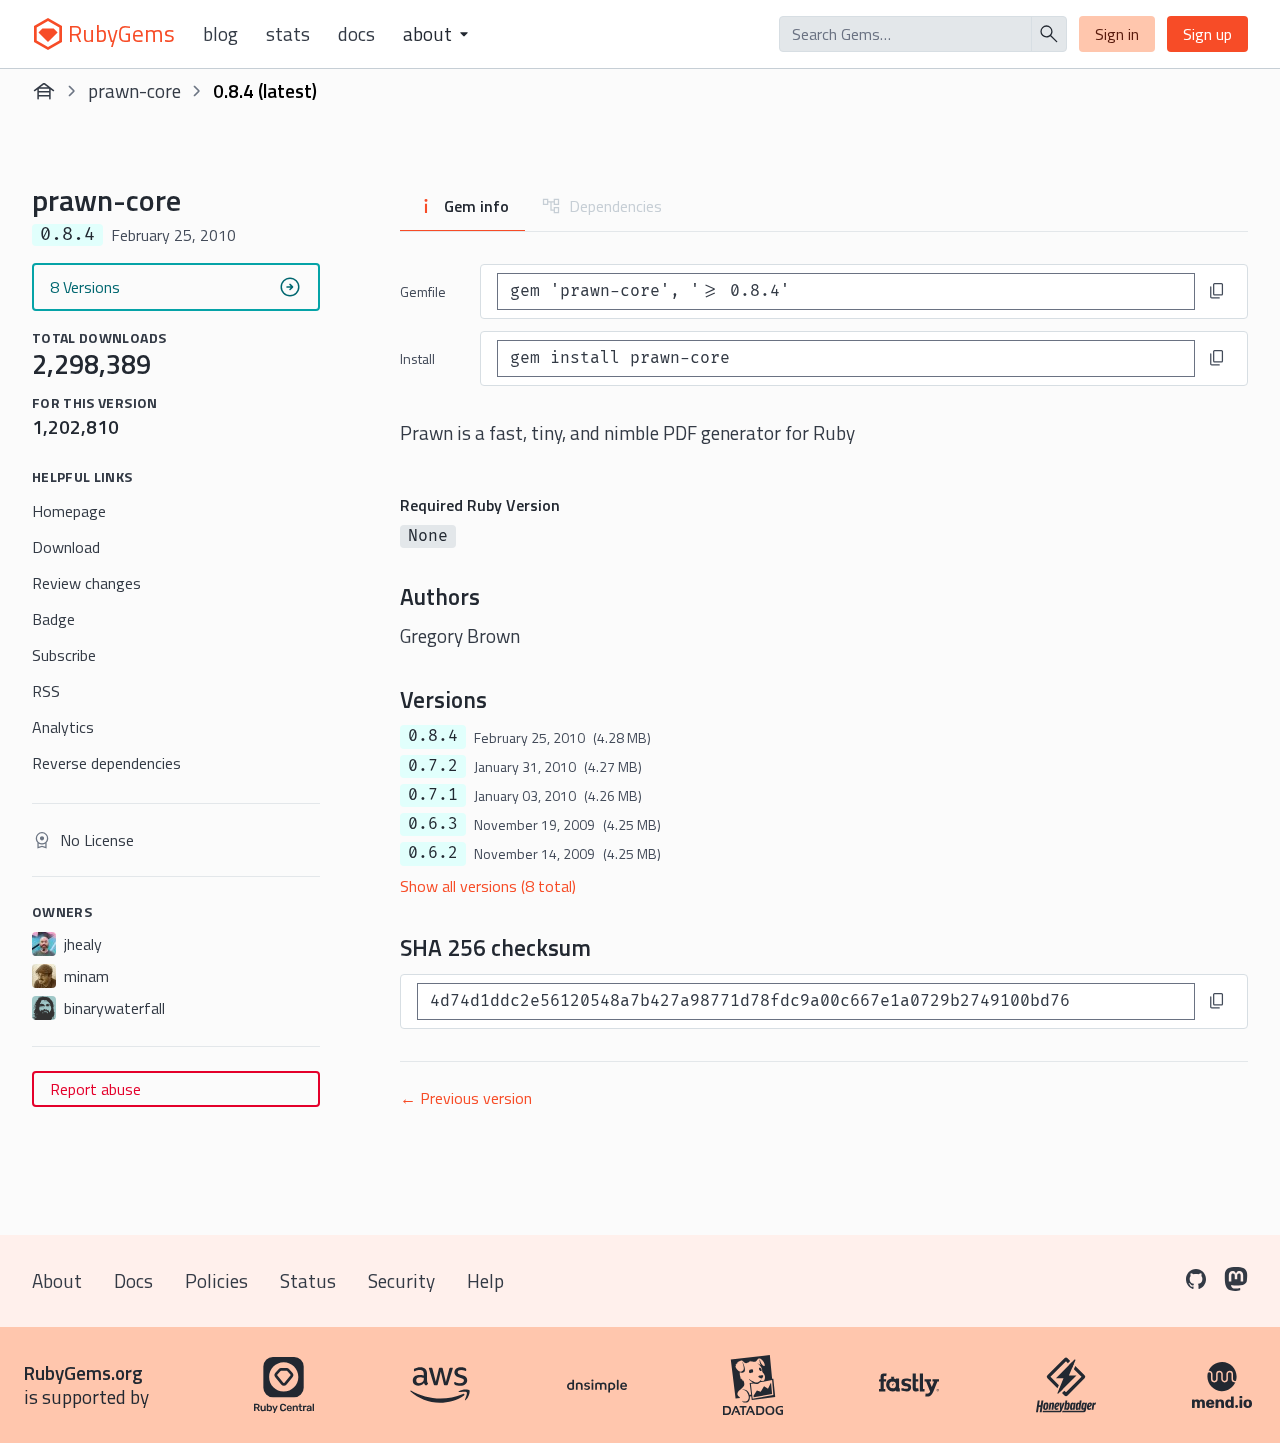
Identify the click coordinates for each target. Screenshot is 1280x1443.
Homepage (69, 511)
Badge (53, 619)
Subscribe (64, 655)
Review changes (86, 583)
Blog (220, 34)
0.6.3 (433, 824)
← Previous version (466, 1098)
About (57, 1280)
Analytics (63, 727)
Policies (216, 1280)
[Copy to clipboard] (1217, 291)
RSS (46, 691)
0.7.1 (433, 795)
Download (66, 547)
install (417, 358)
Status (308, 1280)
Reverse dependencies (106, 763)
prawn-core (134, 90)
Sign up (1207, 34)
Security (401, 1280)
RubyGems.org (83, 1372)
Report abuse (95, 1089)
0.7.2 (433, 766)
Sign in (1117, 34)
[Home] (44, 91)
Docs (356, 34)
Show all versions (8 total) (488, 886)
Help (485, 1280)
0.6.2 (433, 853)
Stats (288, 34)
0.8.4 (433, 736)
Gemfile (423, 291)
